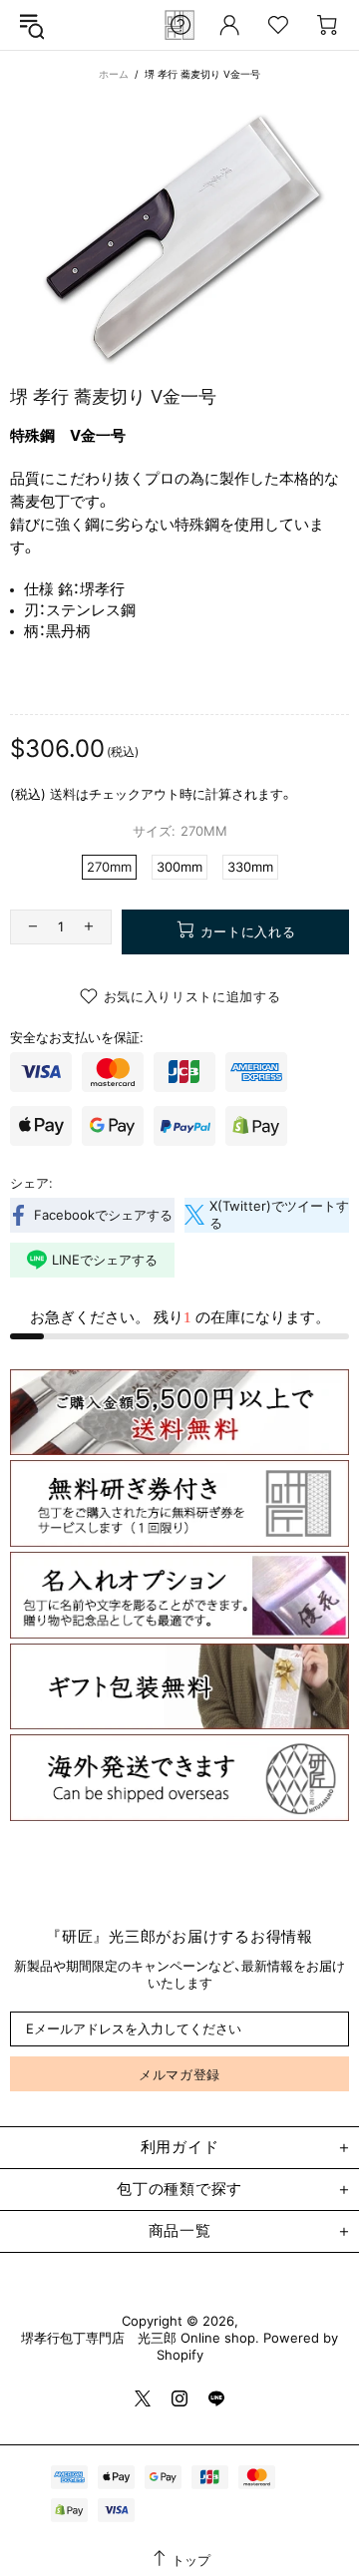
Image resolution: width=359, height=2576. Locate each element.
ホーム (114, 74)
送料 (63, 794)
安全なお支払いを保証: (77, 1037)
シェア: (31, 1183)
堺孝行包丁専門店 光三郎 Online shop (138, 2338)
